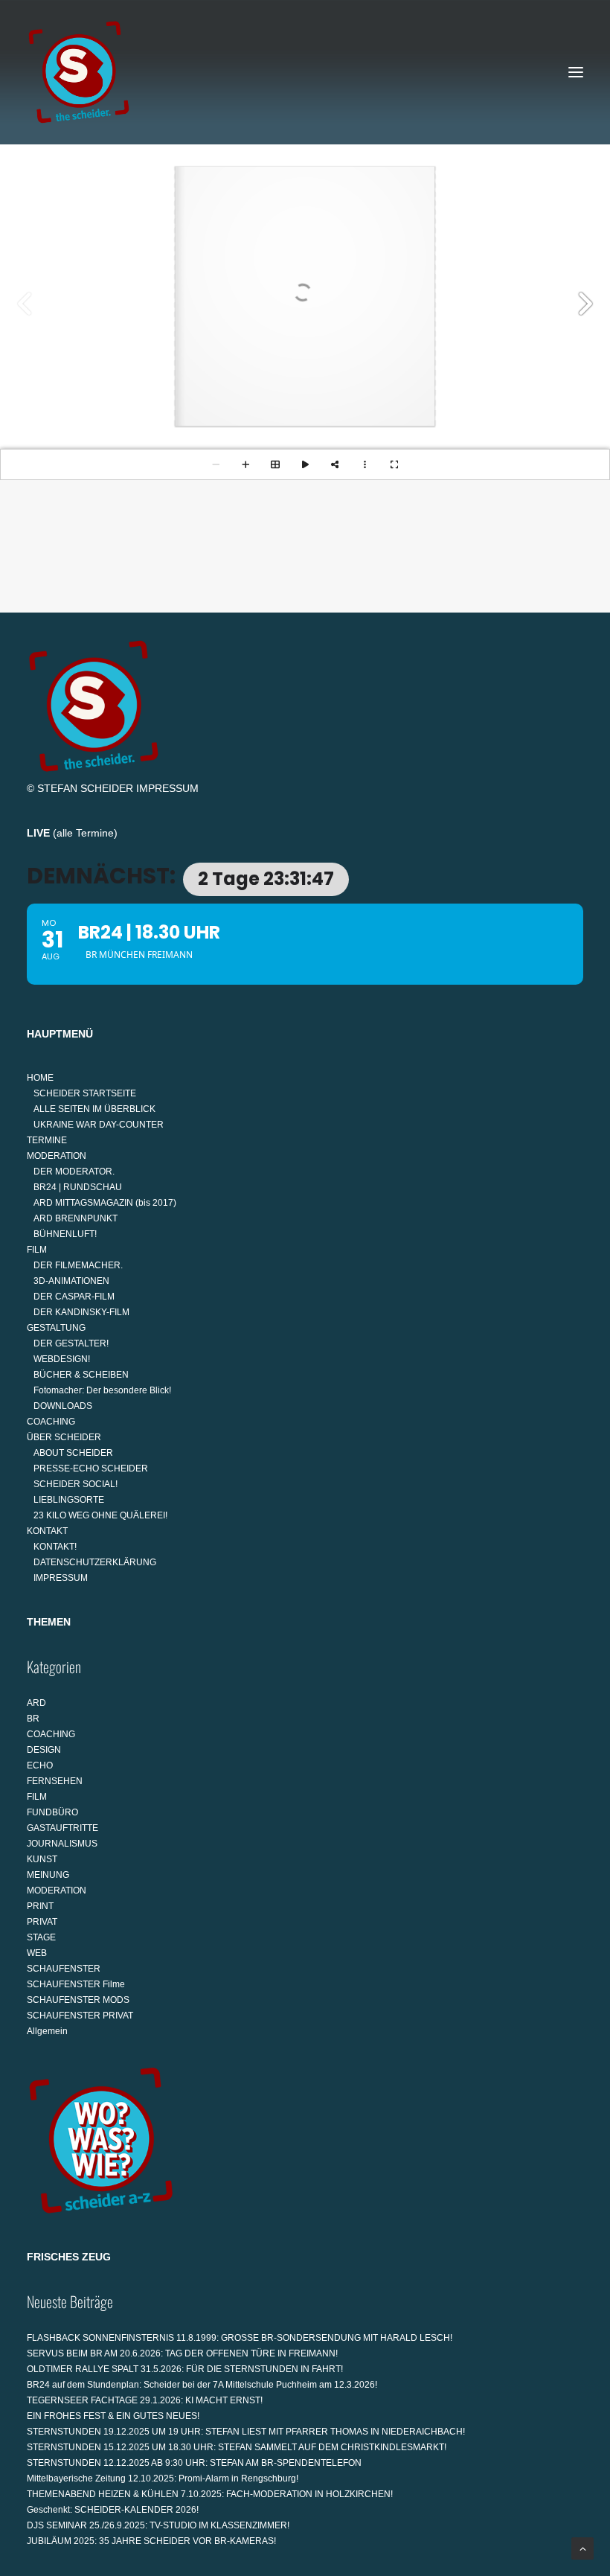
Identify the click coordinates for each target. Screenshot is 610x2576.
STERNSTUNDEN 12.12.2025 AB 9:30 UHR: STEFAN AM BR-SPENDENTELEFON (194, 2463)
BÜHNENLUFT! (65, 1234)
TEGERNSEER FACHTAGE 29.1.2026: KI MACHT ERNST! (145, 2400)
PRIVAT (42, 1922)
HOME (40, 1078)
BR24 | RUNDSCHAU (78, 1187)
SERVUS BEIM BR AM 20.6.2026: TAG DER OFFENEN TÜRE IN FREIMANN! (182, 2353)
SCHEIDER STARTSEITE (85, 1093)
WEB (37, 1953)
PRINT (40, 1906)
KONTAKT (47, 1531)
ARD (36, 1703)
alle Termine (85, 833)
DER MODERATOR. (74, 1172)
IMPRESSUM (167, 788)
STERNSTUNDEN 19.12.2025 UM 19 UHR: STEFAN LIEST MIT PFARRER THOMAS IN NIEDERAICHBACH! (246, 2432)
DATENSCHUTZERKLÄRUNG (95, 1562)
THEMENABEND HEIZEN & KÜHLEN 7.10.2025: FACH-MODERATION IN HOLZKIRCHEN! (210, 2494)
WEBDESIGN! (62, 1359)
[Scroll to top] (582, 2548)
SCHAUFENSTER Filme (76, 1984)
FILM (37, 1250)
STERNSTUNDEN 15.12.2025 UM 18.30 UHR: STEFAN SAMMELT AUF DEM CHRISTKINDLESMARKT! (237, 2447)
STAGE (41, 1937)
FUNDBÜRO (52, 1812)
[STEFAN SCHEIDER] (79, 72)
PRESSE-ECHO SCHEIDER (91, 1468)
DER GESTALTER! (71, 1343)
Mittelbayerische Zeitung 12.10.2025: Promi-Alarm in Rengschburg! (163, 2478)
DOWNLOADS (63, 1406)
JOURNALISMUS (62, 1844)
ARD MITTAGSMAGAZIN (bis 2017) (105, 1203)
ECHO (40, 1765)
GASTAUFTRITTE (62, 1828)
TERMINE (47, 1140)
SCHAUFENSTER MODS (78, 2000)
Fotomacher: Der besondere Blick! (102, 1390)
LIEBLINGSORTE (69, 1500)
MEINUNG (48, 1875)
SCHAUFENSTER (64, 1969)
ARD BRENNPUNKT (76, 1218)
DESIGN (44, 1750)
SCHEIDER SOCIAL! (76, 1484)
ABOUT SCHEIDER (73, 1453)
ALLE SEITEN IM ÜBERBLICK (94, 1109)
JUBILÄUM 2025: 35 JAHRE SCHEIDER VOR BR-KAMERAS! (151, 2541)
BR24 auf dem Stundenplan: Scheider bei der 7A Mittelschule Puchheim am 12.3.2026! (202, 2385)
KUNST (42, 1859)
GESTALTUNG (56, 1328)
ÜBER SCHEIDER (64, 1437)
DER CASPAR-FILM (74, 1297)
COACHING (51, 1422)
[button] (576, 72)
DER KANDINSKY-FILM (81, 1312)
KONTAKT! (55, 1547)
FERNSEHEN (55, 1781)
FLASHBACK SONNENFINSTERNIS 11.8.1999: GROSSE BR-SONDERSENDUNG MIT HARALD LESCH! (240, 2338)
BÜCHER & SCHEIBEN (81, 1375)
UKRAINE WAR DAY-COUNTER (99, 1125)
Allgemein (47, 2031)
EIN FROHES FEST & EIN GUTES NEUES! (113, 2416)
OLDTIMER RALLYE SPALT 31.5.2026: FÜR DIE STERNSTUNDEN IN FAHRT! (185, 2369)
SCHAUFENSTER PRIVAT (80, 2016)
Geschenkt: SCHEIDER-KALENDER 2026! (113, 2510)
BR (33, 1719)
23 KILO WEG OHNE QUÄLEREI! (100, 1515)
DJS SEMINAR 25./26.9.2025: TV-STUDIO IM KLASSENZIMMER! (158, 2525)
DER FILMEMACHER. (78, 1265)
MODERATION (57, 1156)
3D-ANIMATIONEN (71, 1281)
